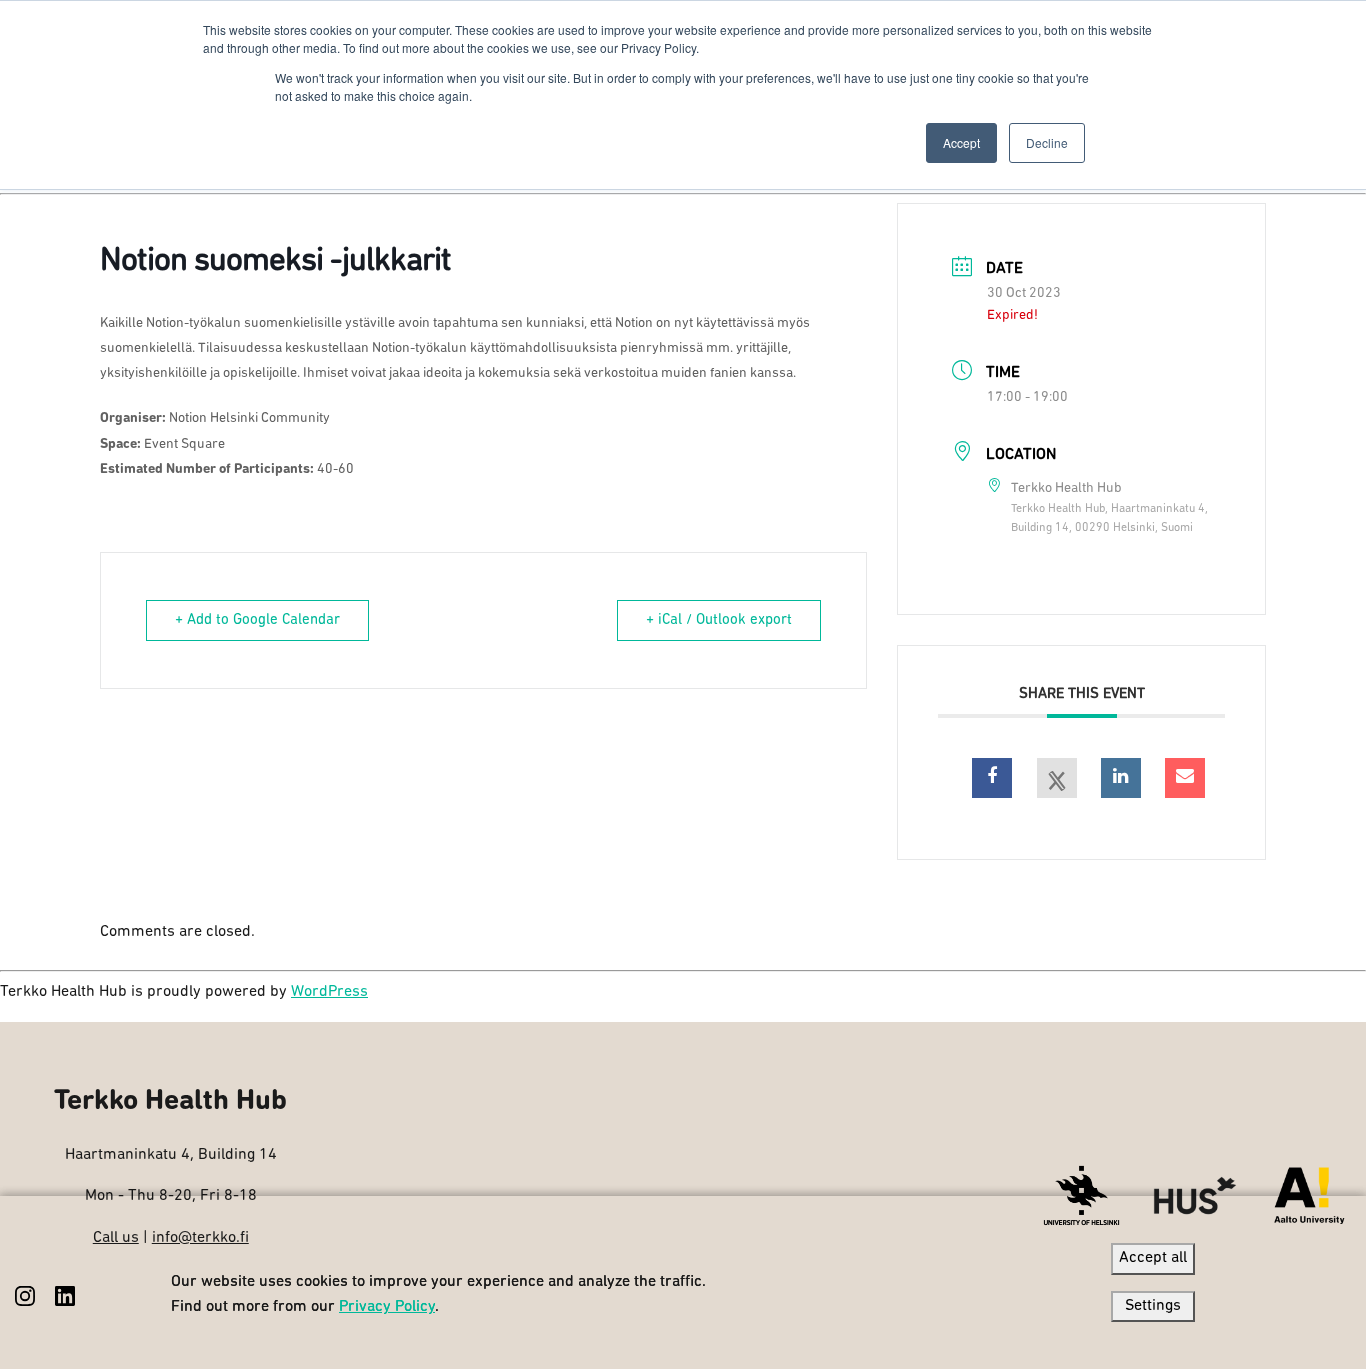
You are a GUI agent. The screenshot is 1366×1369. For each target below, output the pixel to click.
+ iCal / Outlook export (719, 620)
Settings (1153, 1306)
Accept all (1153, 1258)
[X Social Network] (1057, 778)
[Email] (1185, 778)
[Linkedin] (1121, 778)
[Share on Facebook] (992, 778)
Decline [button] (1047, 142)
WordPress (329, 992)
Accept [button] (961, 142)
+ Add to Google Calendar (257, 620)
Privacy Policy (387, 1307)
